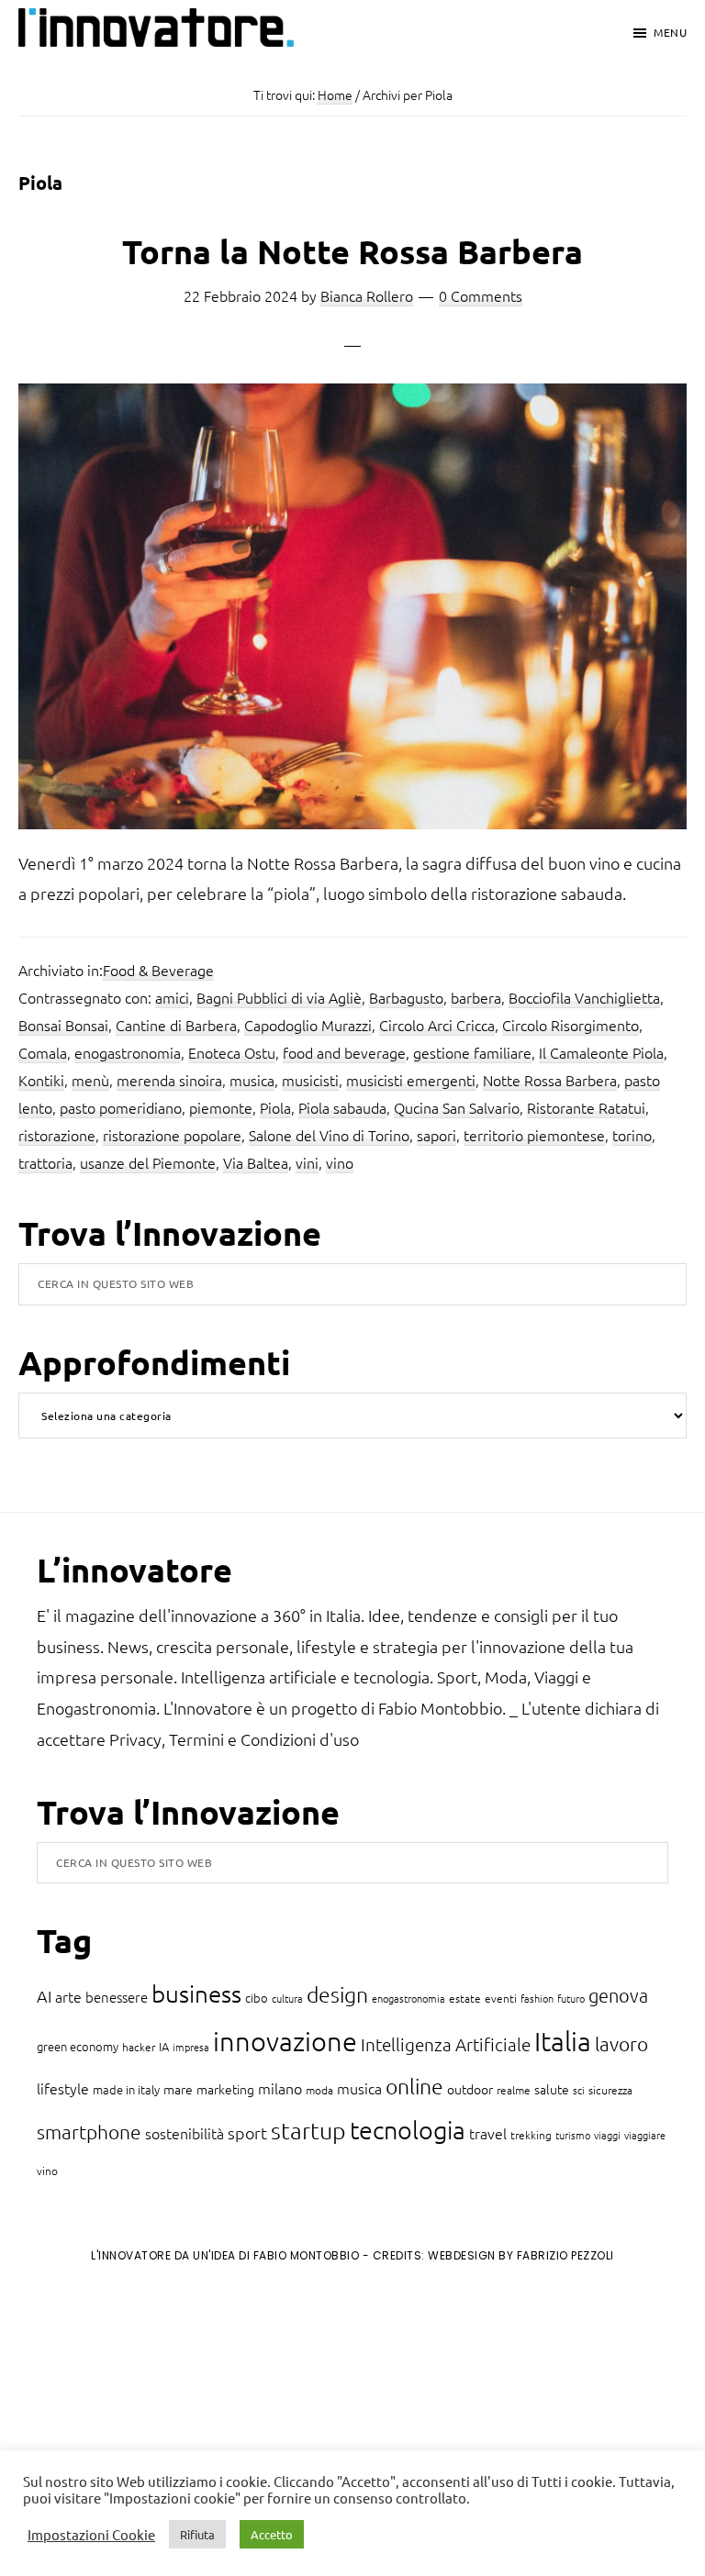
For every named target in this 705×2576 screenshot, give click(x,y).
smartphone (89, 2132)
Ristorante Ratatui (586, 1107)
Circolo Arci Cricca (437, 1025)
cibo (257, 1998)
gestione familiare (472, 1052)
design (337, 1994)
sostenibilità (185, 2133)
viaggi (607, 2135)
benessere (117, 1997)
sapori (436, 1135)
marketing (225, 2089)
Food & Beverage (158, 970)
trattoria (45, 1162)
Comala (43, 1052)
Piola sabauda (342, 1107)
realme (514, 2090)
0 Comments (481, 295)
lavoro (621, 2043)
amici (172, 997)
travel (488, 2133)
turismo (573, 2135)
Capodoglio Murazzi (308, 1025)
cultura (287, 1998)
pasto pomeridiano (121, 1107)
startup (308, 2130)
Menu (670, 32)
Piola (275, 1107)
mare (178, 2089)
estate (465, 1998)
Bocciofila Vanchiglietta (584, 997)
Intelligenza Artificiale (446, 2044)
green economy (78, 2046)
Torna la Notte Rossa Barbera (352, 251)
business (196, 1993)
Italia (563, 2041)
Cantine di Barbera (176, 1025)
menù (90, 1080)
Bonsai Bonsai (63, 1025)
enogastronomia (128, 1052)
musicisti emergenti (411, 1080)
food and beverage (344, 1052)
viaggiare (645, 2135)
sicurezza (610, 2090)
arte (68, 1996)
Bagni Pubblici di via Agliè (279, 997)
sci (579, 2090)
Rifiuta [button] (197, 2534)
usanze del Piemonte (148, 1162)
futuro (571, 1998)
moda (319, 2090)
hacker (139, 2047)
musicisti (310, 1080)
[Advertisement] (166, 2429)
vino (340, 1162)
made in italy (126, 2089)
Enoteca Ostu (232, 1052)
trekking (531, 2135)
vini (307, 1162)
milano (280, 2088)
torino (632, 1135)
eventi (501, 1998)
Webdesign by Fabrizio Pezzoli (521, 2255)
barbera (476, 997)
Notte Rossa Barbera (550, 1080)
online (414, 2086)
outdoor (470, 2089)
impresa (191, 2047)
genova (618, 1995)
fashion (537, 1998)
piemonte (221, 1107)
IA (164, 2046)
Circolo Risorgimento (571, 1025)
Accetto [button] (272, 2534)
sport (247, 2132)
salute (552, 2089)
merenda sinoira (169, 1080)
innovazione (285, 2041)
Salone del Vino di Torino (329, 1135)
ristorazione (57, 1135)
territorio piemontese (534, 1135)
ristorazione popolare (172, 1135)
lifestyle (63, 2088)
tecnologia (408, 2130)
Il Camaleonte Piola (601, 1052)
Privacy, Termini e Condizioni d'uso (234, 1739)
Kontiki (41, 1080)
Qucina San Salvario (457, 1107)
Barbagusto (406, 997)
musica (252, 1080)
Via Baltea (256, 1162)
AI (44, 1996)
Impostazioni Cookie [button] (91, 2535)
